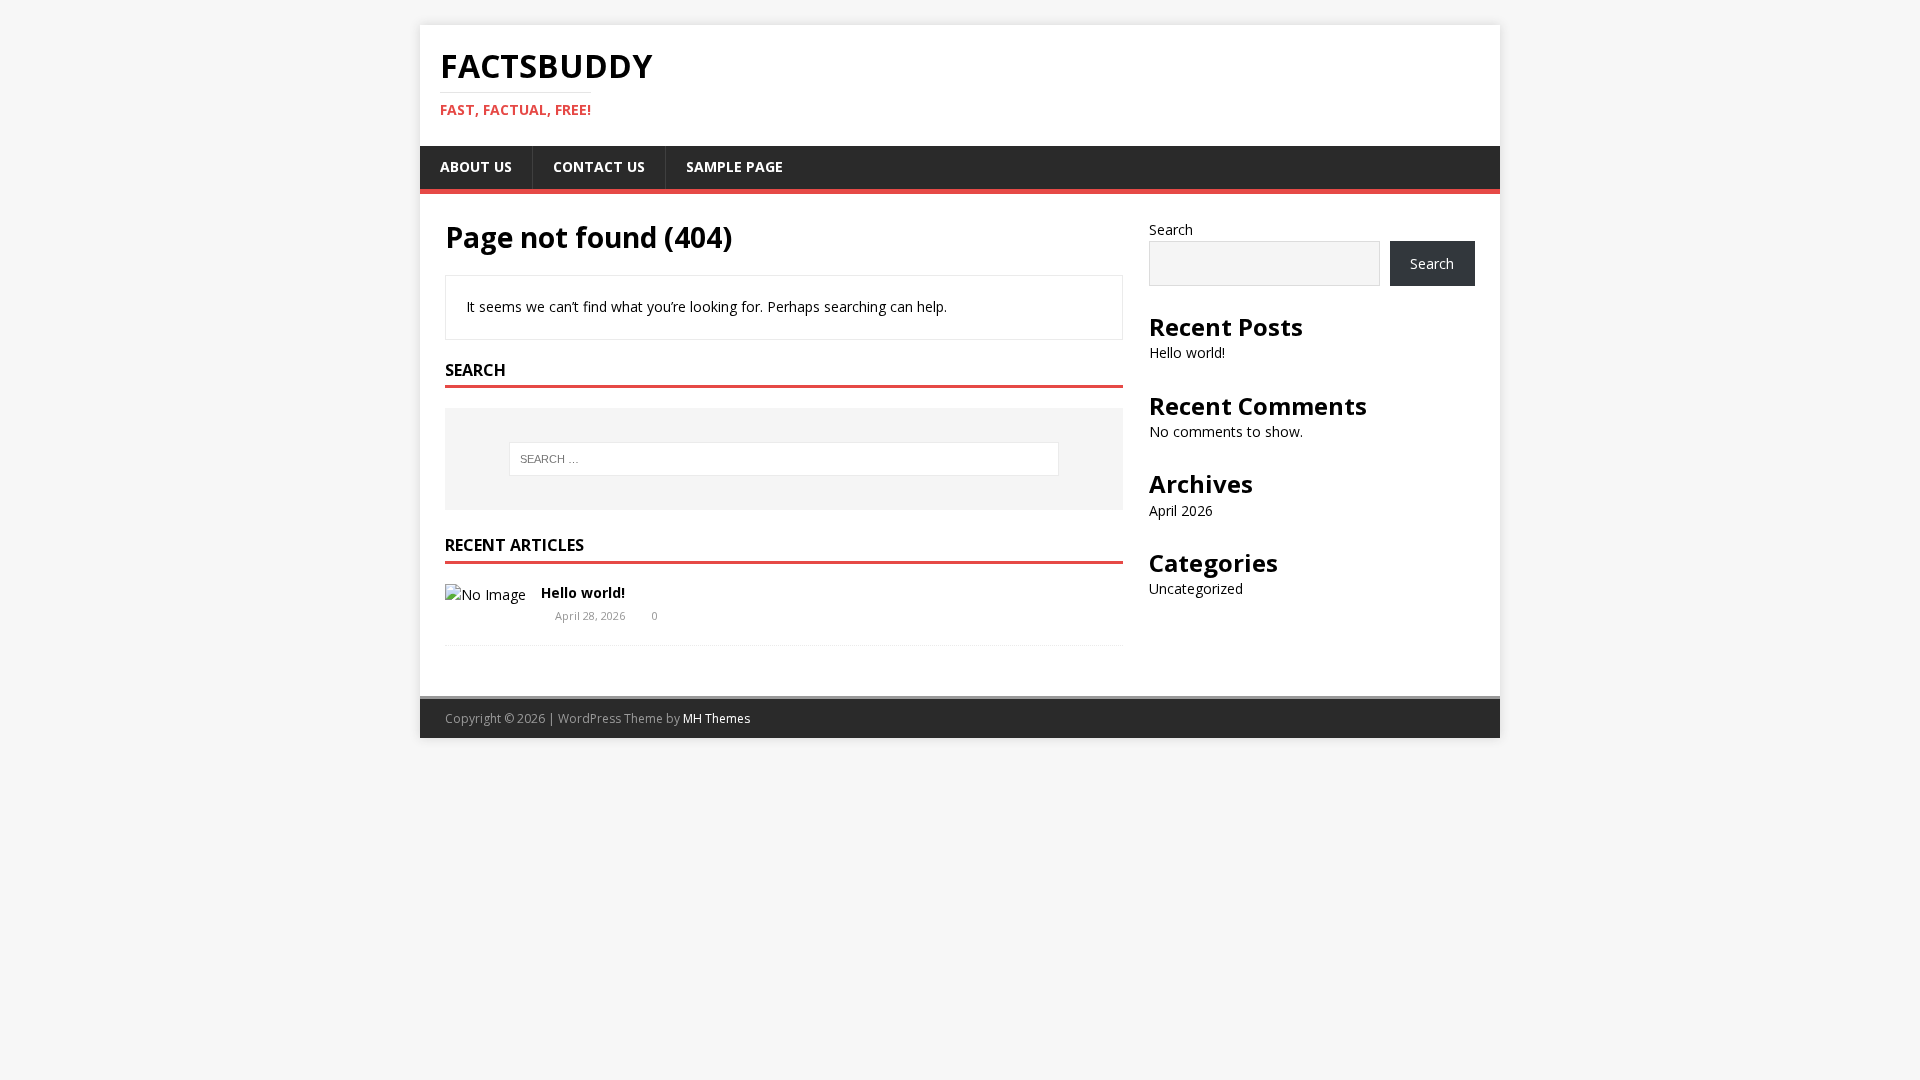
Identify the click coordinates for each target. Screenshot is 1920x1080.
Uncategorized (1196, 588)
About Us (476, 166)
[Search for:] (784, 459)
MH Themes (716, 718)
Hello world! (583, 592)
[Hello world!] (485, 594)
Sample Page (734, 166)
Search (1171, 229)
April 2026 (1181, 510)
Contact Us (599, 166)
